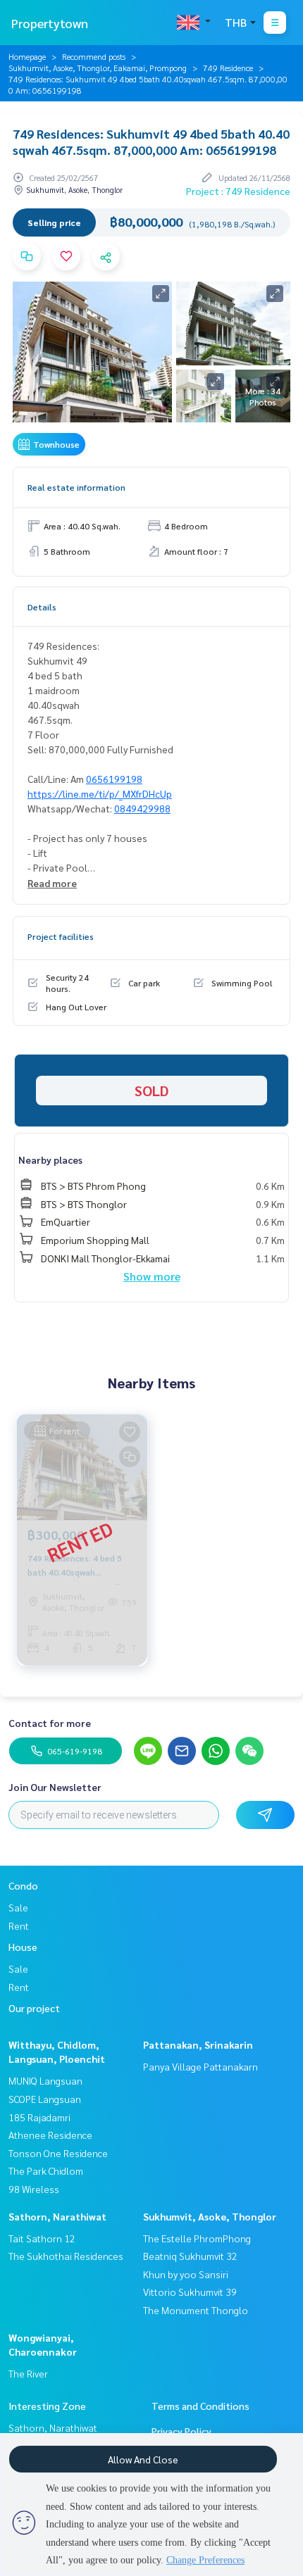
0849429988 (142, 808)
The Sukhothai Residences (66, 2256)
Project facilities (61, 936)
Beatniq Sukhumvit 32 (190, 2256)
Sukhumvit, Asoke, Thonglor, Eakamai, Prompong (98, 68)
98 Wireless (34, 2189)
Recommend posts (94, 56)
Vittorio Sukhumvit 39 (190, 2292)
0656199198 (114, 779)
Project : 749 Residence (238, 191)
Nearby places (50, 1160)
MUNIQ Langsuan (45, 2080)
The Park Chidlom (46, 2170)
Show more (152, 1276)
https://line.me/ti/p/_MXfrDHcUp (100, 793)
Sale (18, 1907)
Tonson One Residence (58, 2153)
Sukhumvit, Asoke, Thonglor (210, 2216)
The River (28, 2373)
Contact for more (50, 1723)
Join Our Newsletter (55, 1787)
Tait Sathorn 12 (42, 2238)
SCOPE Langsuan (45, 2099)
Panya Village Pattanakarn (200, 2066)
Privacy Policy (181, 2431)
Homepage (27, 56)
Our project (34, 2008)
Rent (19, 1925)
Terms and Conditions (200, 2406)
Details (42, 607)
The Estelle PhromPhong (197, 2238)
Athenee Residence (50, 2135)
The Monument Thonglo (196, 2310)
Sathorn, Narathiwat (57, 2216)
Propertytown (50, 23)
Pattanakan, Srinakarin (198, 2044)
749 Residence (228, 68)
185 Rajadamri (39, 2117)
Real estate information (76, 487)
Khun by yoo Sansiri (186, 2274)
